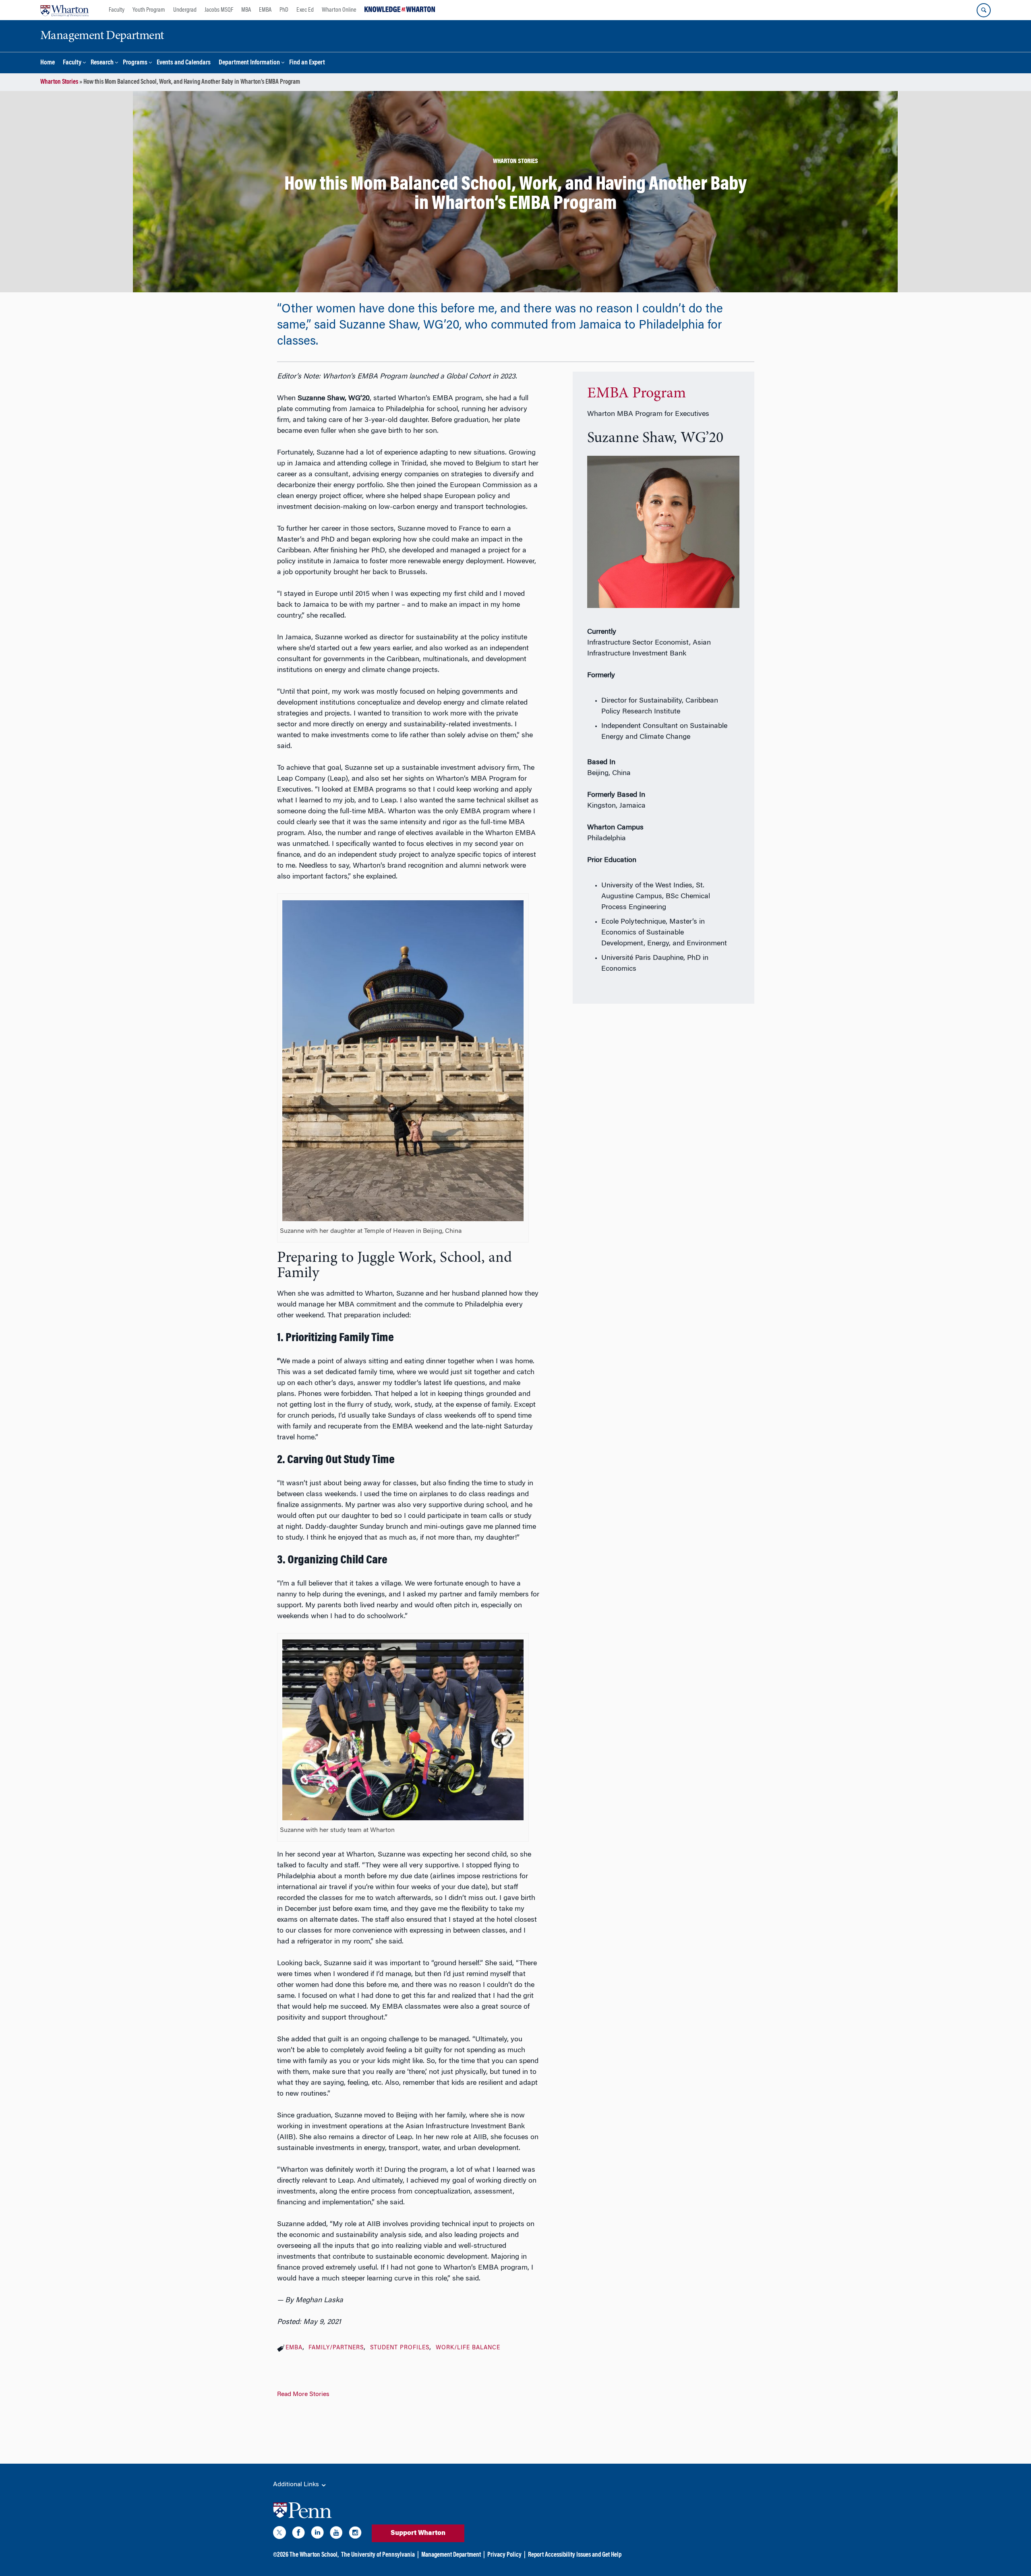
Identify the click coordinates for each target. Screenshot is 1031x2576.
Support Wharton (418, 2533)
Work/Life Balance (468, 2348)
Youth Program (149, 10)
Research (102, 63)
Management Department (451, 2555)
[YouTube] (336, 2534)
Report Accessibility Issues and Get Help (575, 2555)
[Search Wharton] (984, 10)
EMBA (265, 10)
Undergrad (185, 10)
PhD (284, 10)
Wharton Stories (59, 82)
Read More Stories (303, 2394)
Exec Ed (305, 10)
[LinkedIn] (317, 2534)
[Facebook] (298, 2534)
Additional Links (297, 2485)
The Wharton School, (314, 2555)
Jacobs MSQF (219, 10)
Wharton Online (339, 10)
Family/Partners (336, 2348)
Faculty (117, 10)
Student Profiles (400, 2348)
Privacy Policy (504, 2555)
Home (48, 63)
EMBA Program (637, 394)
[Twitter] (279, 2534)
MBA (246, 10)
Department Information (249, 63)
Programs (135, 63)
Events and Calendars (184, 63)
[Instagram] (355, 2534)
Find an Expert (307, 63)
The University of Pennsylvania (378, 2555)
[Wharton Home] (64, 10)
